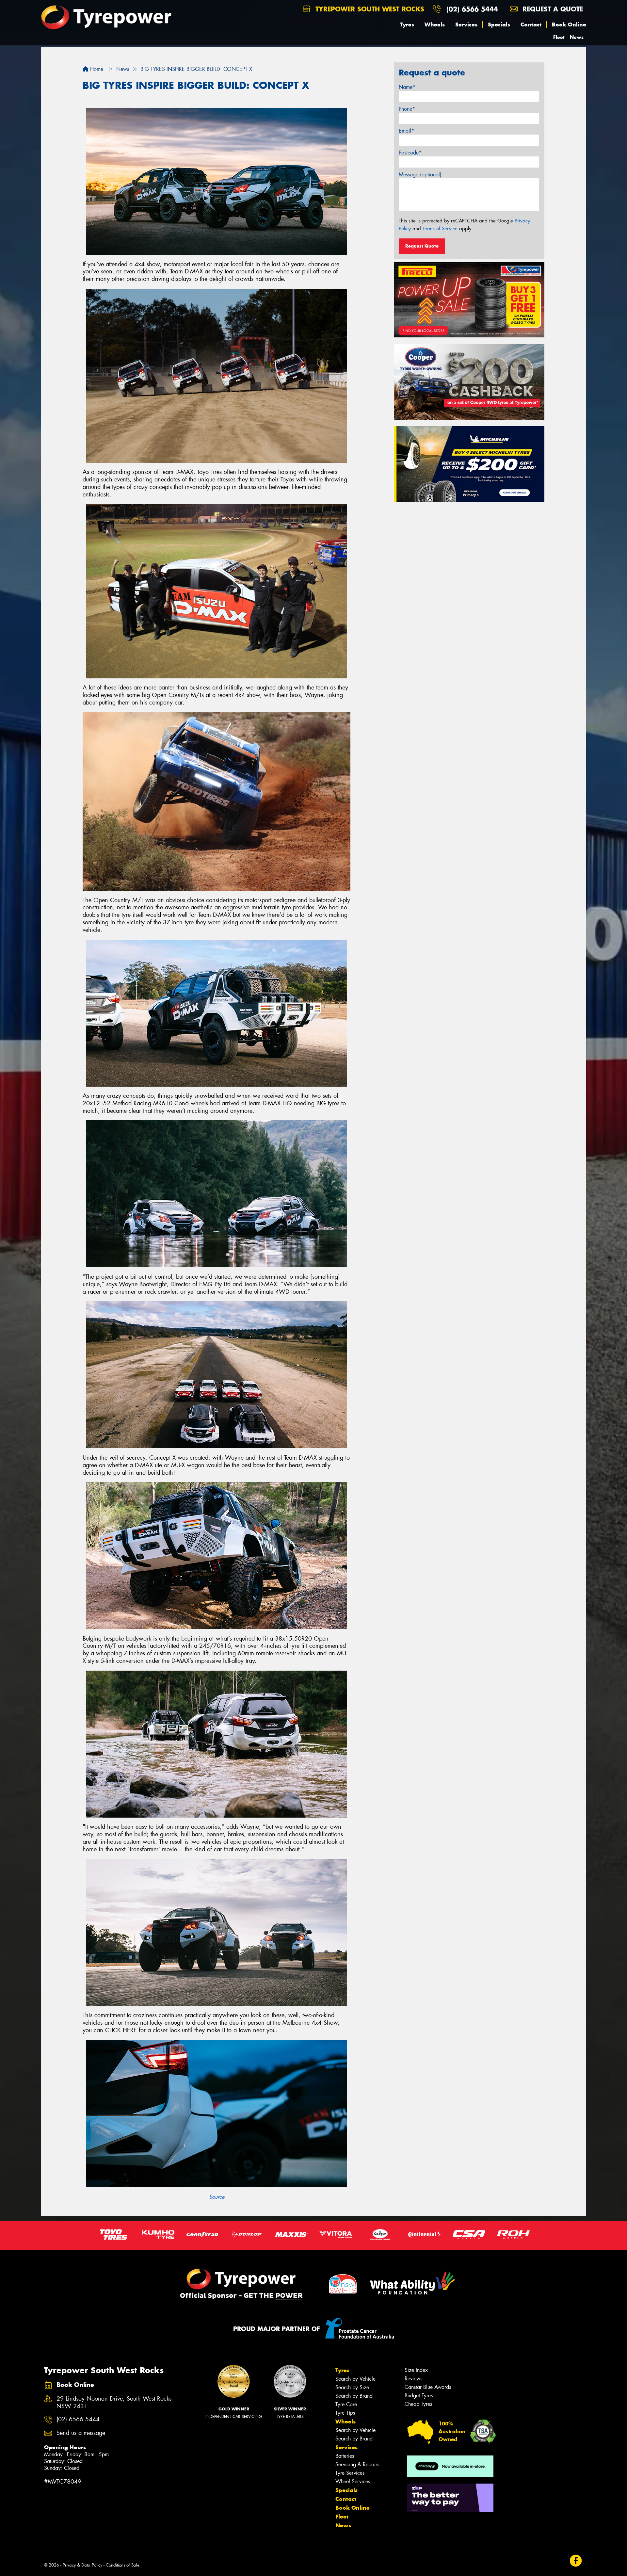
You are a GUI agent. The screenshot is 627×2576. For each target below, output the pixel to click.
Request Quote (422, 246)
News (577, 37)
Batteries (345, 2456)
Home (96, 69)
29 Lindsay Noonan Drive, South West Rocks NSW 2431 (114, 2403)
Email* (406, 131)
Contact (531, 24)
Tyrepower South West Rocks (369, 9)
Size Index (416, 2370)
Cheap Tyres (418, 2404)
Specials (499, 24)
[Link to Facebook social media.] (576, 2561)
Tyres (407, 24)
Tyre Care (346, 2404)
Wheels (435, 24)
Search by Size (352, 2387)
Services (466, 24)
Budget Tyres (419, 2396)
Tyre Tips (345, 2413)
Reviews (413, 2379)
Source (217, 2197)
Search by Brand (354, 2396)
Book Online (569, 24)
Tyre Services (350, 2473)
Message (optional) (420, 175)
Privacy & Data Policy (82, 2565)
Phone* (407, 109)
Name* (407, 87)
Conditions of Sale (123, 2565)
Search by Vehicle (355, 2379)
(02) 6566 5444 (472, 9)
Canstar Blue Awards (428, 2387)
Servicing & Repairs (357, 2464)
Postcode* (410, 153)
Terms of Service (440, 229)
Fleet (559, 37)
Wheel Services (353, 2481)
